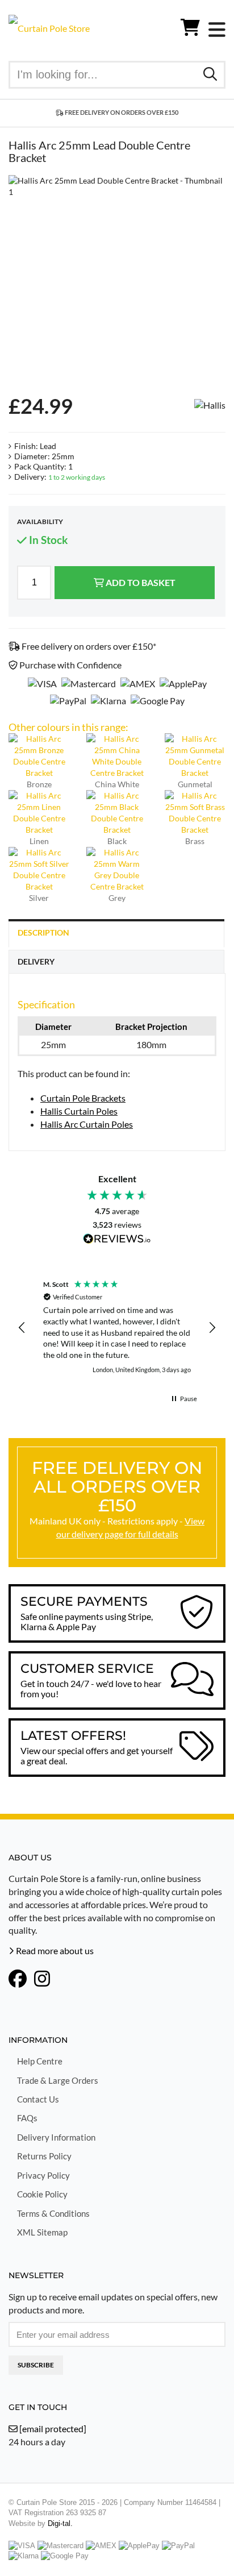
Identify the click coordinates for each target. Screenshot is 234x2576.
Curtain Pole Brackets (83, 1098)
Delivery (36, 961)
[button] (22, 1328)
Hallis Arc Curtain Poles (87, 1124)
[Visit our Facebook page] (18, 1980)
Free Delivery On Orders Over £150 (121, 112)
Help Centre (40, 2061)
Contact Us (38, 2099)
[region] (117, 1328)
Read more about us (54, 1950)
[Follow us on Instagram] (42, 1980)
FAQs (27, 2118)
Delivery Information (56, 2137)
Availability (40, 522)
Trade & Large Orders (58, 2080)
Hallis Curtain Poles (79, 1111)
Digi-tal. (60, 2523)
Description (43, 932)
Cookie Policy (42, 2194)
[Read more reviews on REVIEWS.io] (117, 1240)
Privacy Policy (43, 2175)
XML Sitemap (42, 2232)
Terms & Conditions (53, 2213)
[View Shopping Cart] (190, 30)
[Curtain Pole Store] (49, 27)
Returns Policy (44, 2156)
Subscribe (36, 2365)
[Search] (210, 74)
